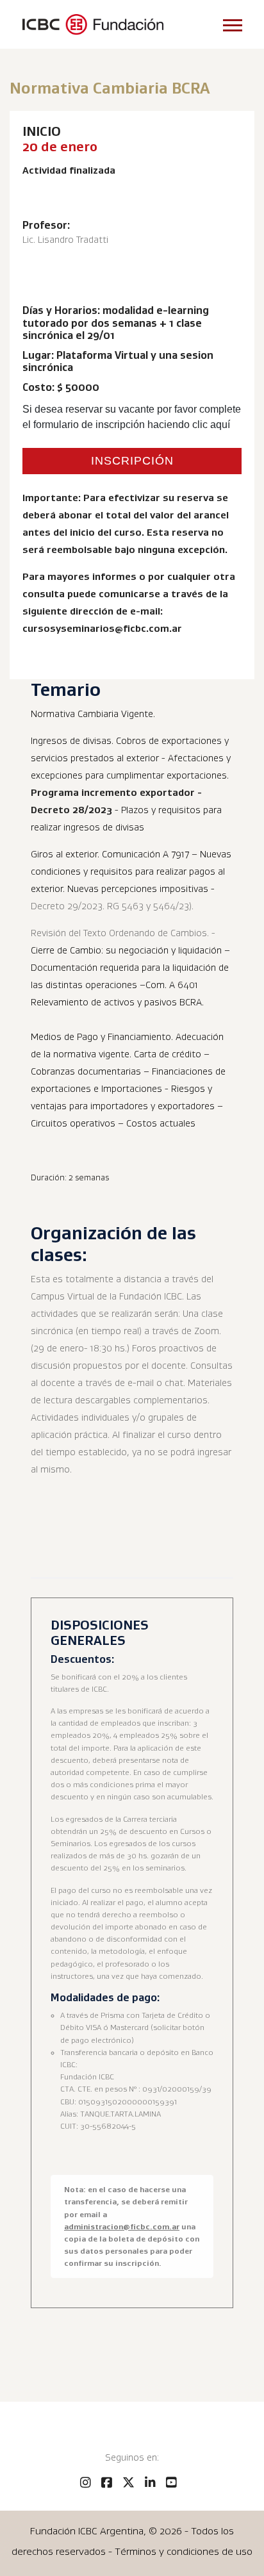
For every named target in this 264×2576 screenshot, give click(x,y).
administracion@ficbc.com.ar (122, 2226)
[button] (232, 23)
